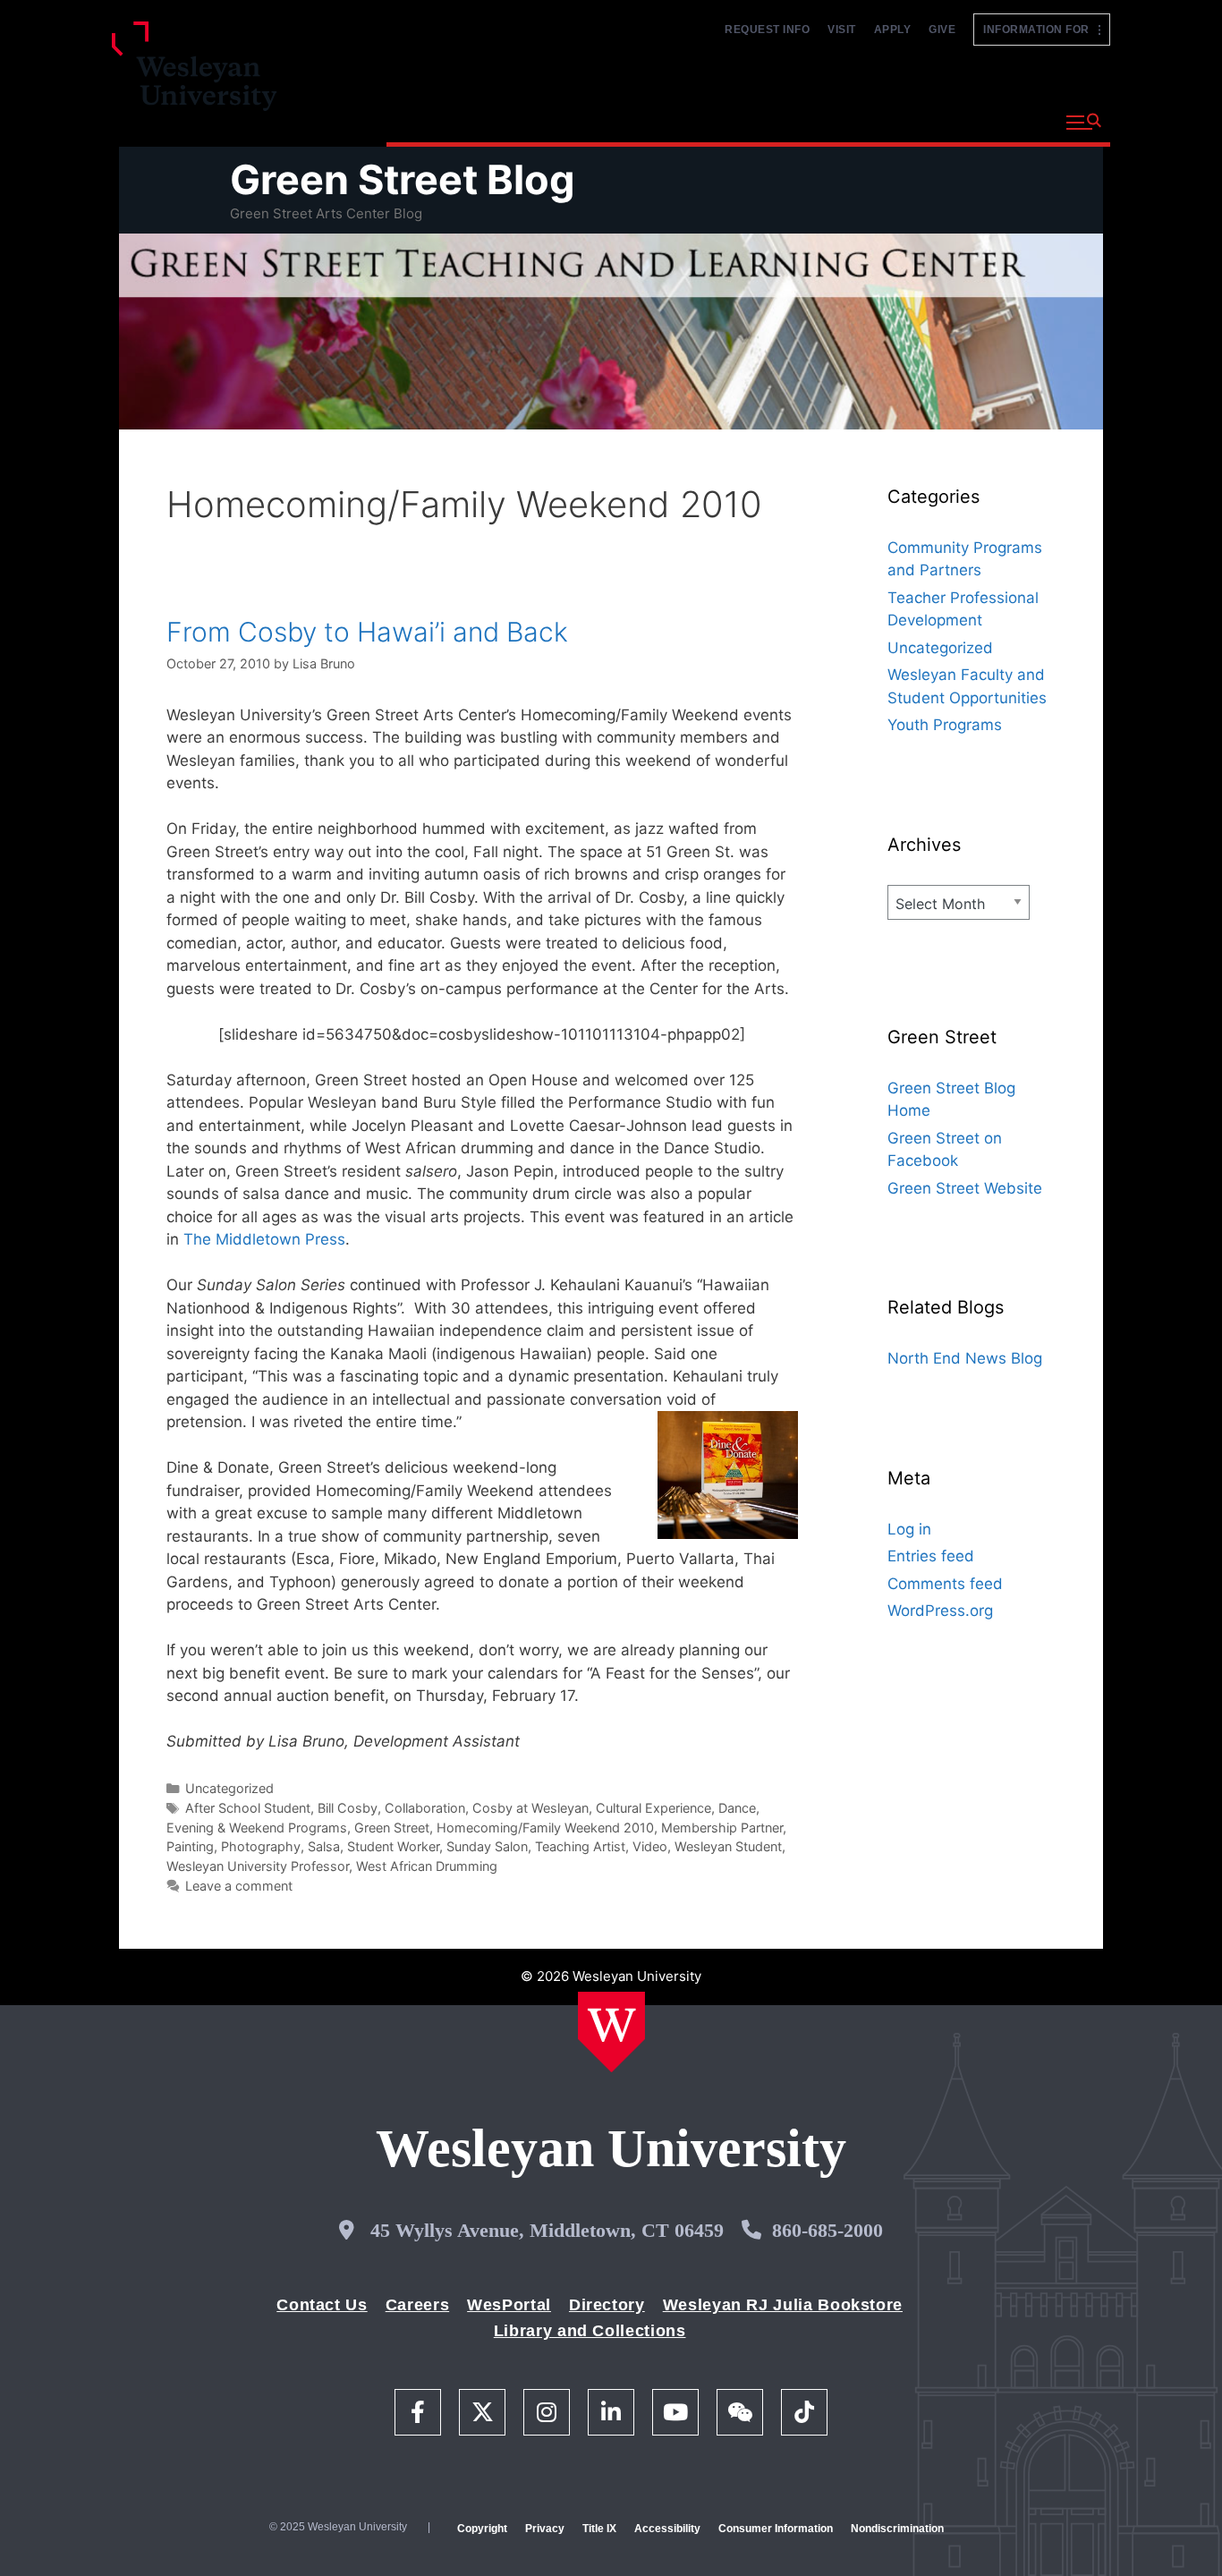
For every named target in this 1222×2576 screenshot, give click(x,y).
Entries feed (931, 1556)
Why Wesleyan (449, 120)
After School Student (248, 1808)
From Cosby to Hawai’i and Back (367, 632)
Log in (909, 1529)
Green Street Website (965, 1188)
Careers (417, 2305)
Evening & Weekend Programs (257, 1828)
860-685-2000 (827, 2230)
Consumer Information (776, 2529)
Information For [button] (1041, 30)
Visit (842, 30)
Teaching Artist (580, 1846)
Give (942, 30)
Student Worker (393, 1846)
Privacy (545, 2529)
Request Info (767, 30)
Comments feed (945, 1584)
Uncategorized (229, 1788)
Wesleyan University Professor (258, 1866)
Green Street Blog (403, 179)
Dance (737, 1808)
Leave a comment (239, 1886)
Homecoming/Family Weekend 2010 (545, 1828)
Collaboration (425, 1808)
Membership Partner (722, 1828)
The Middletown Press (264, 1239)
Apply (893, 30)
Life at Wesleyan (890, 120)
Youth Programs (945, 725)
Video (650, 1846)
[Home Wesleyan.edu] (611, 2032)
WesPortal (509, 2305)
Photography (261, 1846)
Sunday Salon (487, 1846)
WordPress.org (940, 1611)
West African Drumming (427, 1866)
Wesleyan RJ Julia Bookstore (783, 2305)
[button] (1084, 123)
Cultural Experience (653, 1808)
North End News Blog (965, 1358)
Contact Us (322, 2305)
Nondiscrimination (897, 2529)
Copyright (482, 2529)
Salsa (324, 1846)
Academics (579, 120)
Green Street (392, 1828)
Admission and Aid (725, 120)
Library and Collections (590, 2331)
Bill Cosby (348, 1808)
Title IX (599, 2529)
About (1008, 120)
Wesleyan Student (728, 1846)
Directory (607, 2305)
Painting (190, 1846)
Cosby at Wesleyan (530, 1808)
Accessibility (667, 2529)
